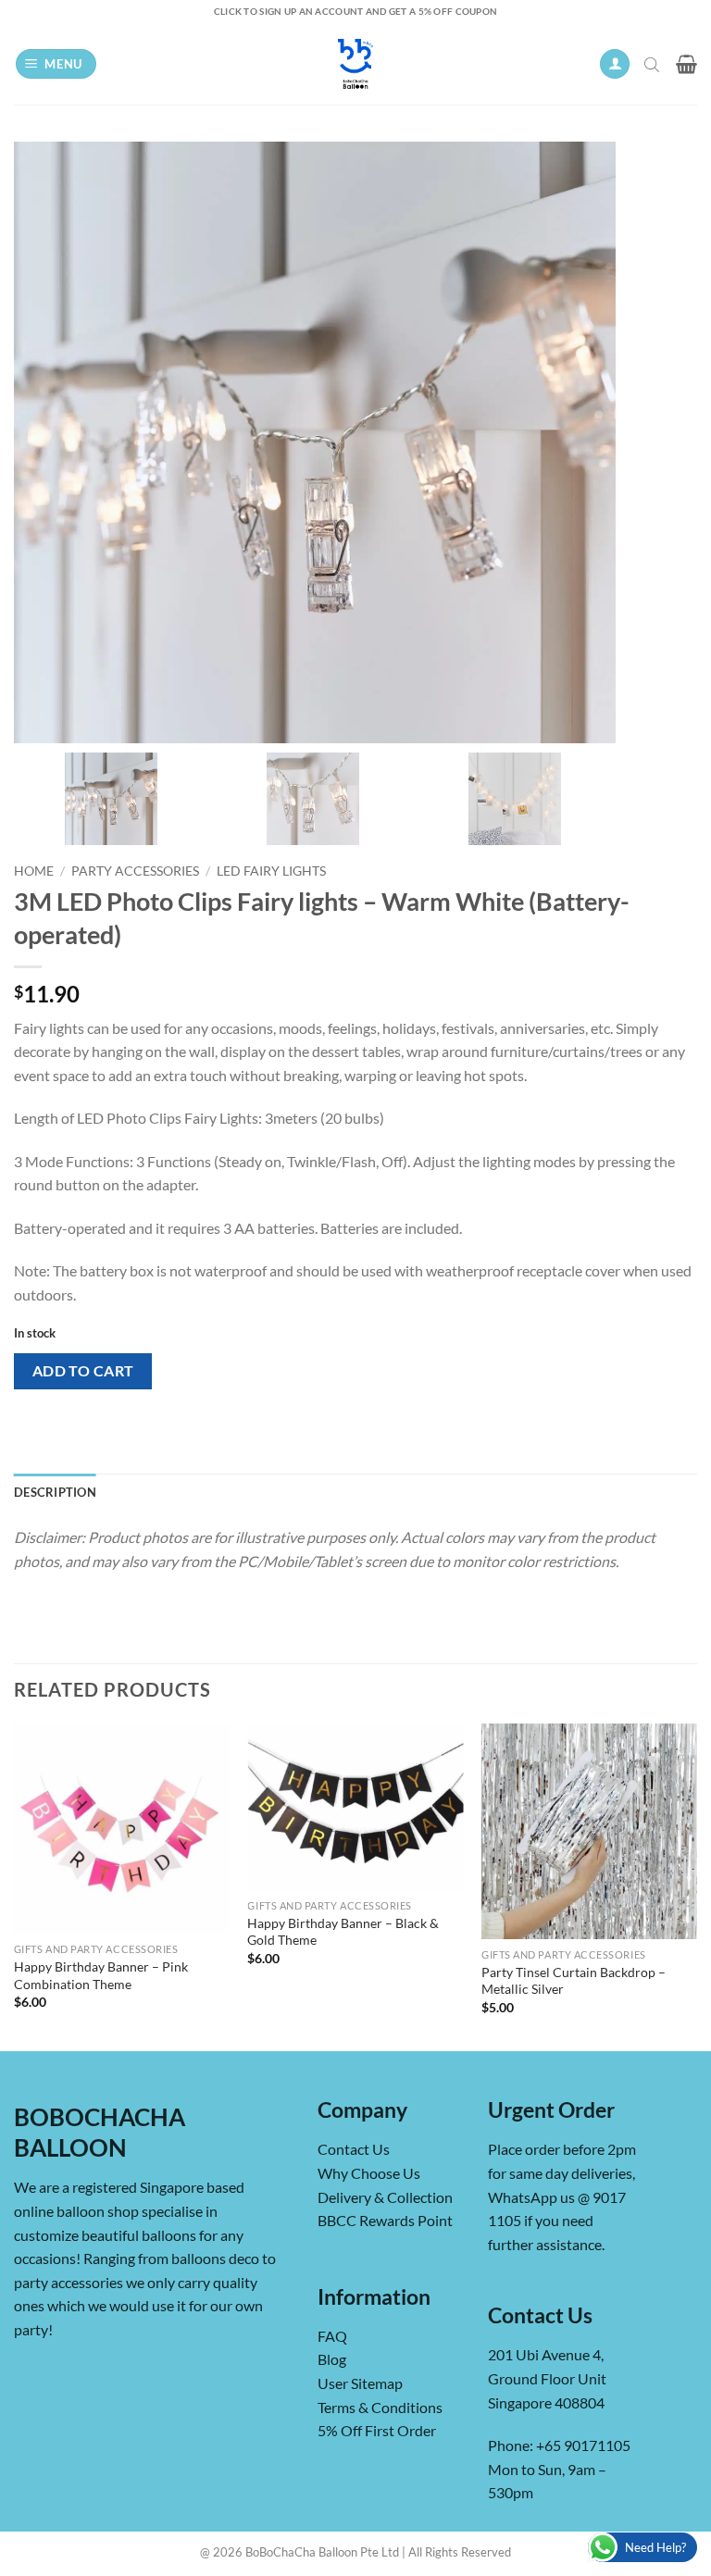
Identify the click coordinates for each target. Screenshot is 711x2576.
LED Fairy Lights (271, 871)
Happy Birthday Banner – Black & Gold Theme (343, 1932)
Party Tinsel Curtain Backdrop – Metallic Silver (574, 1981)
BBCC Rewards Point (385, 2220)
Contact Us (354, 2149)
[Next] (696, 1886)
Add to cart (83, 1371)
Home (34, 871)
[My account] (615, 64)
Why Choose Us (369, 2173)
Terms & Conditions (380, 2407)
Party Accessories (135, 871)
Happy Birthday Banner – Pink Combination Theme (101, 1975)
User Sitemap (360, 2383)
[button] (56, 64)
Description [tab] (55, 1492)
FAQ (332, 2336)
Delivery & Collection (385, 2197)
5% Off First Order (377, 2430)
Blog (332, 2359)
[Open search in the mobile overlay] (654, 64)
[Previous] (15, 1886)
